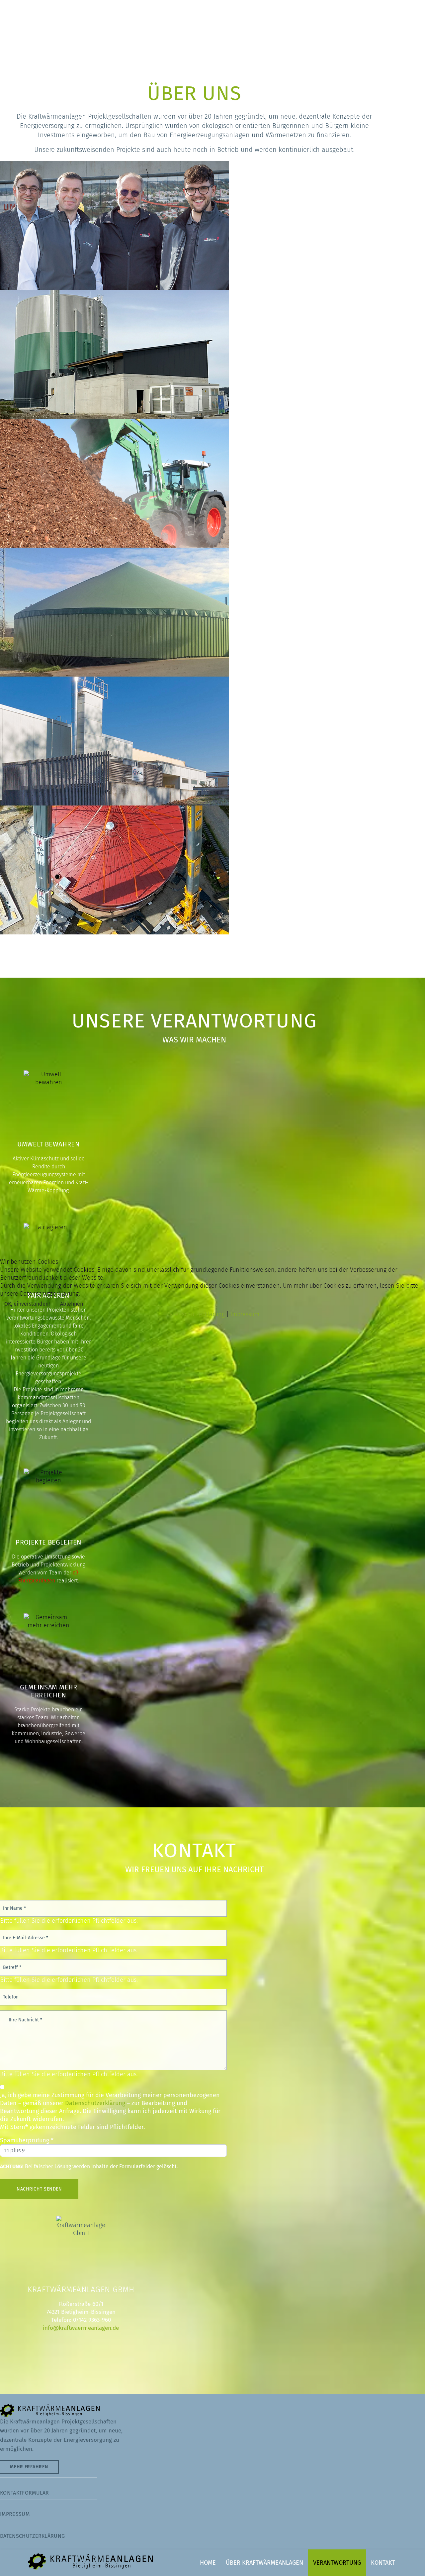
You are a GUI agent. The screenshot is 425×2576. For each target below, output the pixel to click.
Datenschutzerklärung (195, 1314)
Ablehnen (72, 1304)
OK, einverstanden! (27, 1304)
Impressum (245, 1314)
